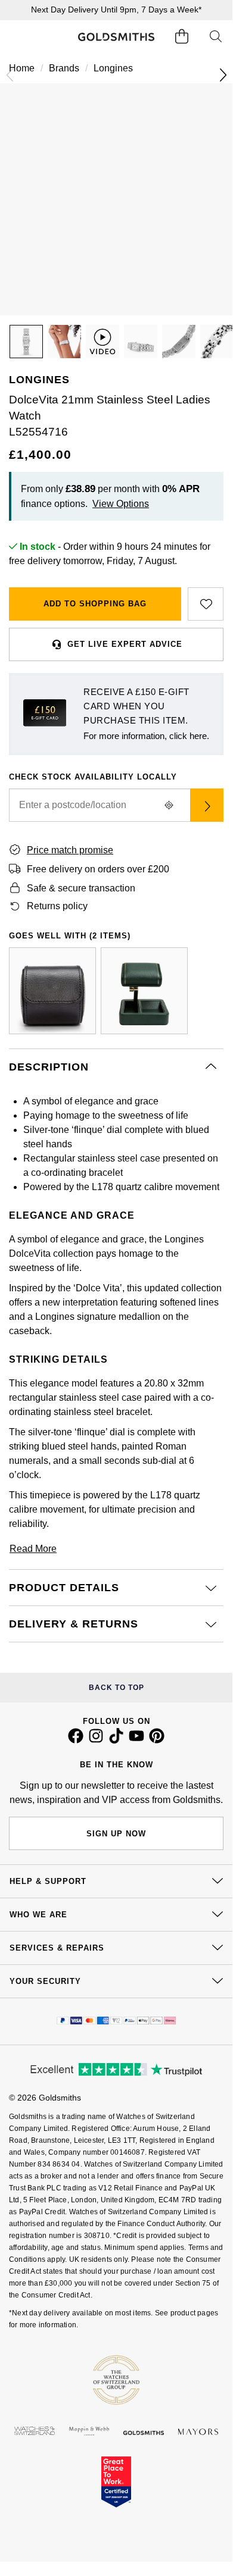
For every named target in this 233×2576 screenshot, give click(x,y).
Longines (113, 68)
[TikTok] (116, 1741)
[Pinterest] (157, 1741)
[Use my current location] (169, 805)
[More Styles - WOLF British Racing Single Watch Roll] (52, 991)
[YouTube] (136, 1741)
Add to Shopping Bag (95, 604)
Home (22, 68)
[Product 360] (102, 342)
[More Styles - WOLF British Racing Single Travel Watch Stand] (144, 991)
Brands (64, 68)
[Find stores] (207, 805)
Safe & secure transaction (81, 888)
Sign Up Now (116, 1834)
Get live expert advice (125, 644)
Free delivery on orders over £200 (98, 869)
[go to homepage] (116, 37)
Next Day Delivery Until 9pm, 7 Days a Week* (116, 10)
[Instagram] (96, 1741)
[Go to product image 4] (179, 342)
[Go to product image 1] (26, 342)
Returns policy (57, 906)
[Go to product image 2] (64, 342)
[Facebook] (76, 1741)
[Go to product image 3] (141, 342)
